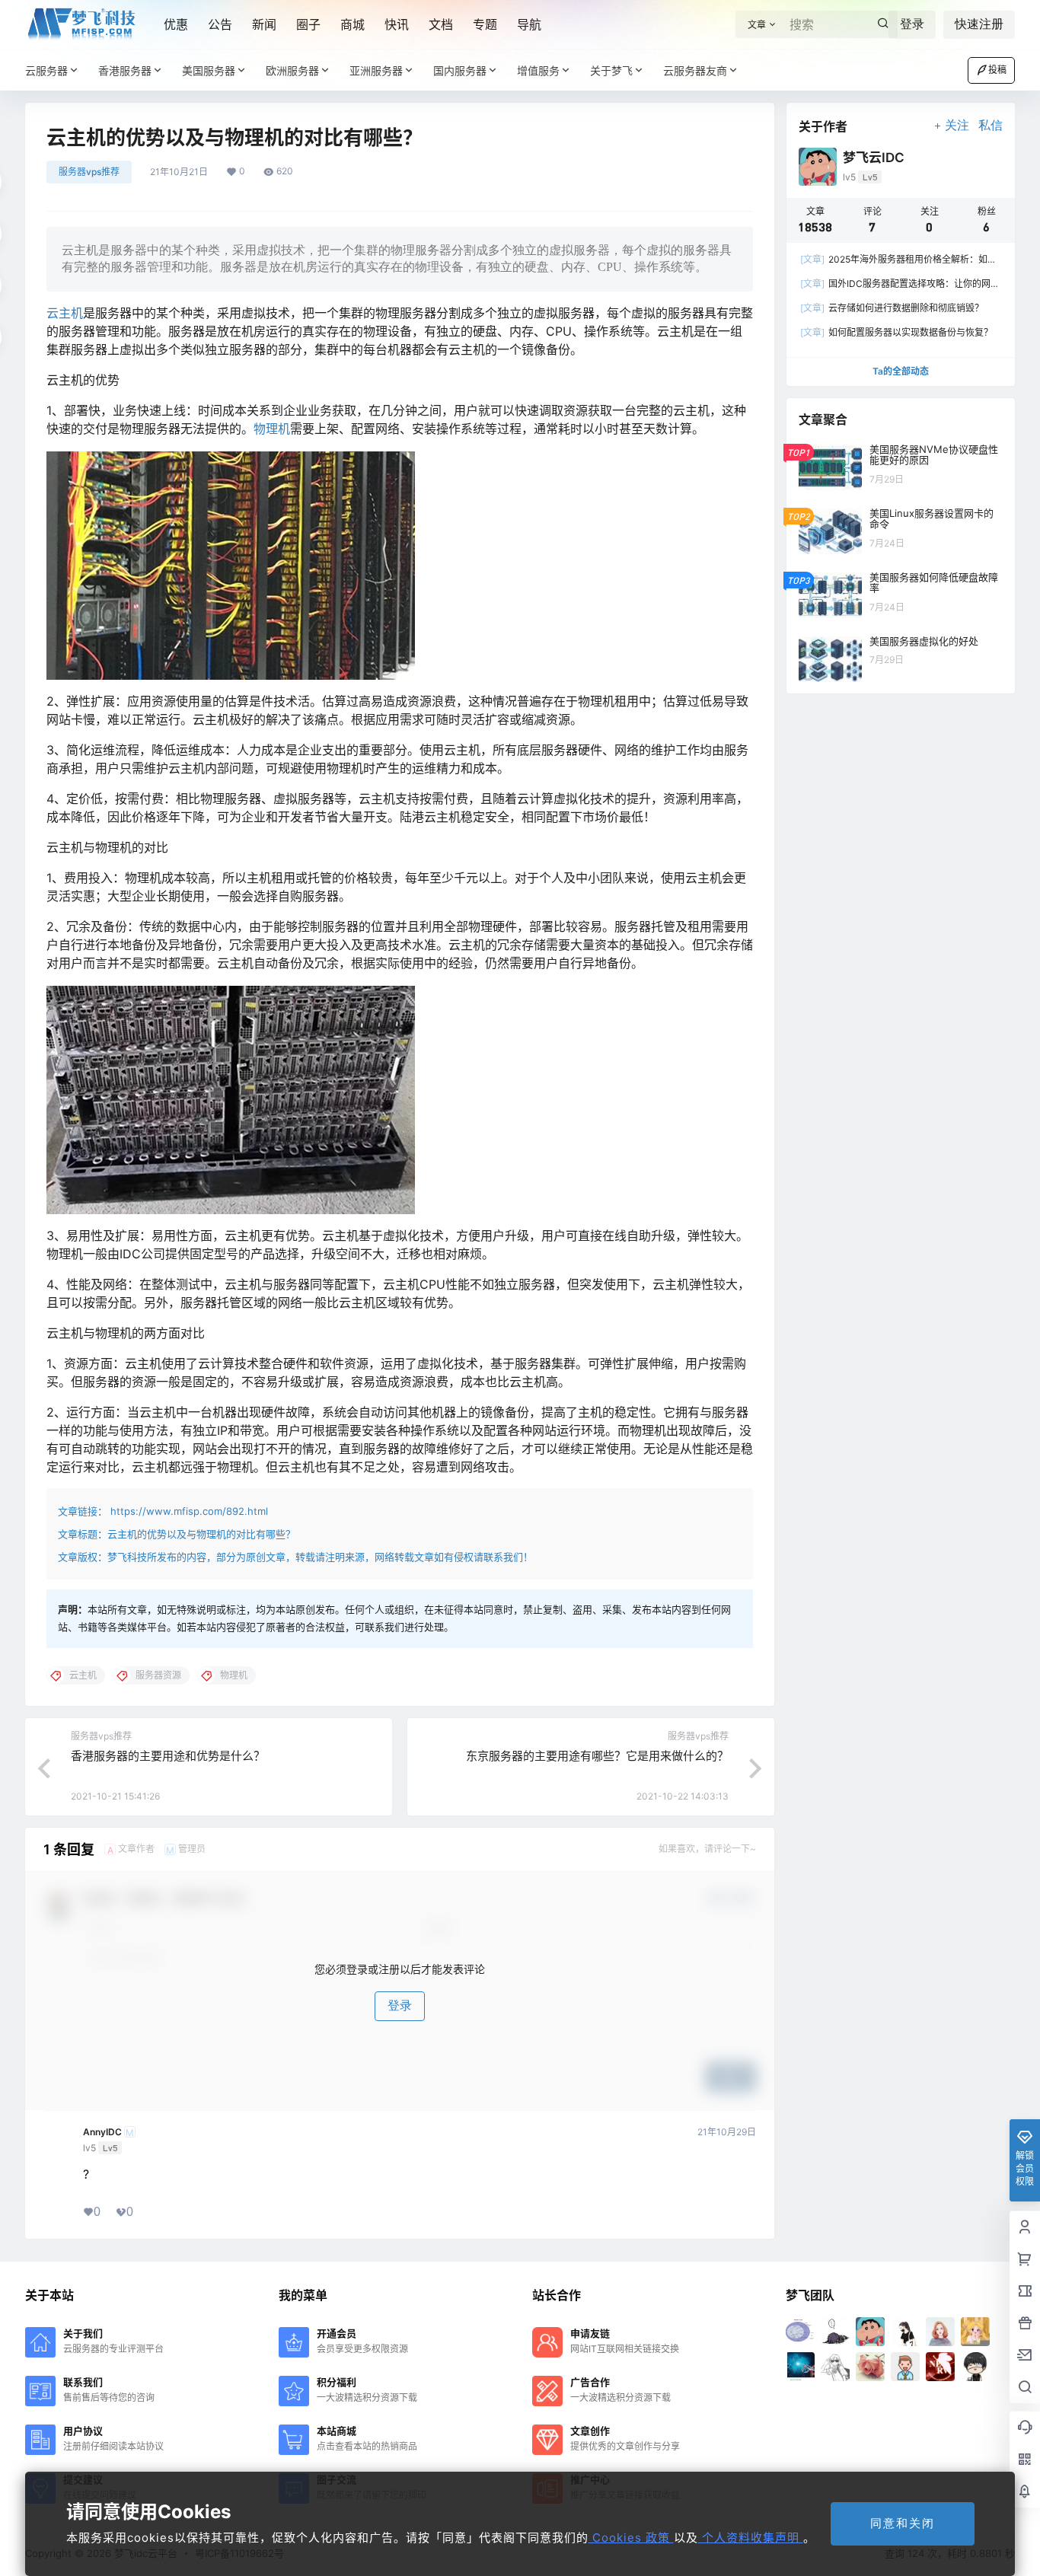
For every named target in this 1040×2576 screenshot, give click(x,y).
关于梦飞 (611, 70)
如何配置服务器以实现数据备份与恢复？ (896, 332)
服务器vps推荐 (89, 172)
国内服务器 (460, 70)
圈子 (308, 24)
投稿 (997, 70)
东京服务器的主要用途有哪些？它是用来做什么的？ (597, 1756)
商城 (353, 24)
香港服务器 (125, 70)
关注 (957, 125)
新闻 (264, 24)
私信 (991, 125)
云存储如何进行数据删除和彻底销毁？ (892, 308)
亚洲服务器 (376, 70)
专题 (485, 24)
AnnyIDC (102, 2132)
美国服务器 (209, 70)
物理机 (272, 429)
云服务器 (46, 70)
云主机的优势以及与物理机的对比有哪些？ (201, 1534)
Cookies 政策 (631, 2538)
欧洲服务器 (292, 70)
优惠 (176, 24)
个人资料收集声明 (751, 2538)
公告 (220, 24)
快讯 (397, 24)
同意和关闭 (903, 2523)
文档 (441, 24)
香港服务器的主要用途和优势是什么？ (168, 1756)
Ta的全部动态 (901, 371)
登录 (912, 24)
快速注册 (979, 24)
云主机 (65, 313)
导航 (529, 24)
